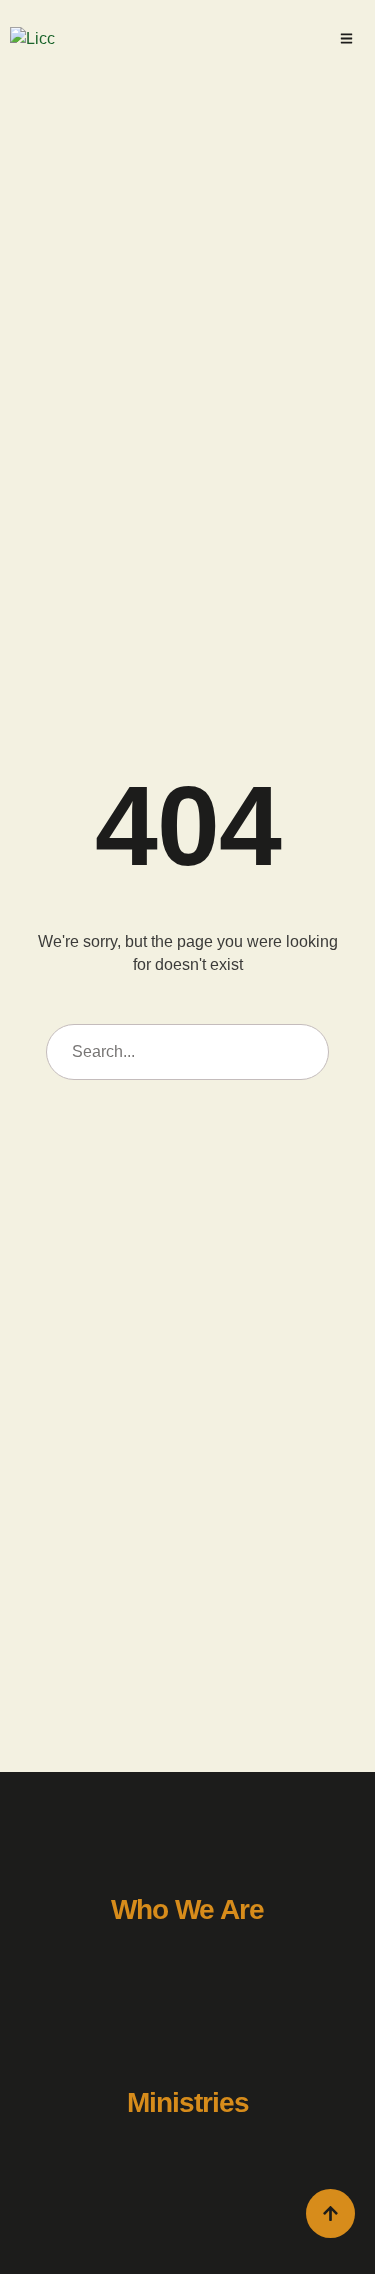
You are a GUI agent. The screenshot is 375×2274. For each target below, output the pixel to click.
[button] (346, 38)
